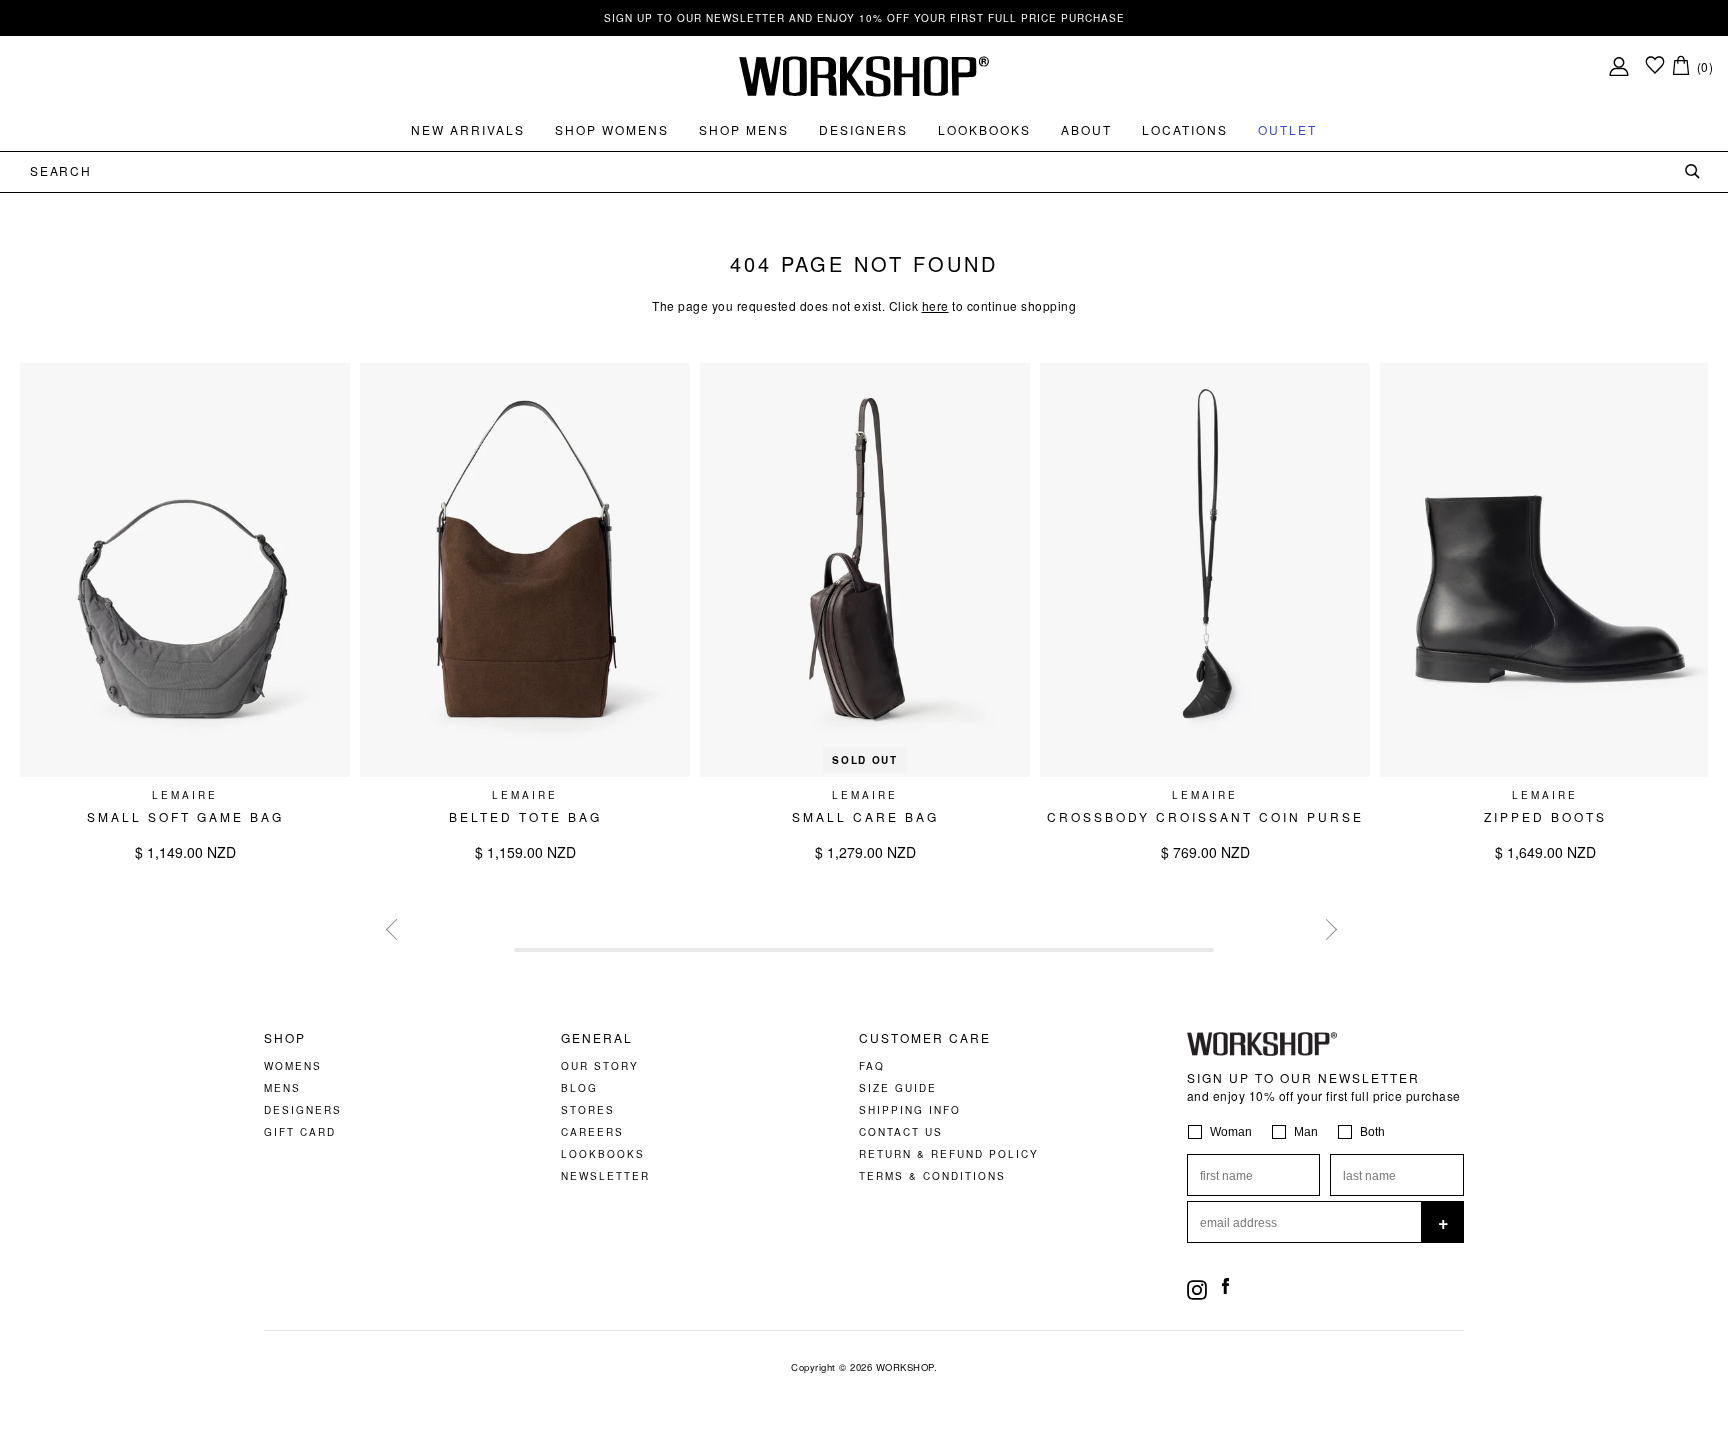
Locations (1185, 129)
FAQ (872, 1066)
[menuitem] (468, 130)
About (1086, 129)
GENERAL (597, 1038)
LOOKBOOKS (603, 1154)
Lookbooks (984, 129)
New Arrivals (468, 129)
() (1705, 66)
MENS (282, 1088)
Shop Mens (744, 129)
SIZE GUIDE (898, 1088)
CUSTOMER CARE (925, 1038)
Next (1324, 927)
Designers (863, 129)
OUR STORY (600, 1066)
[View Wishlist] (1655, 66)
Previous (394, 927)
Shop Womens (612, 129)
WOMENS (293, 1066)
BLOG (579, 1088)
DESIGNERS (303, 1110)
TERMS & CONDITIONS (932, 1176)
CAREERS (592, 1132)
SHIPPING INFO (910, 1110)
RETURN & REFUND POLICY (949, 1154)
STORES (588, 1110)
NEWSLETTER (605, 1176)
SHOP (285, 1038)
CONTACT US (901, 1132)
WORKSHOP (905, 1367)
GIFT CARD (300, 1132)
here (935, 305)
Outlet (1287, 129)
